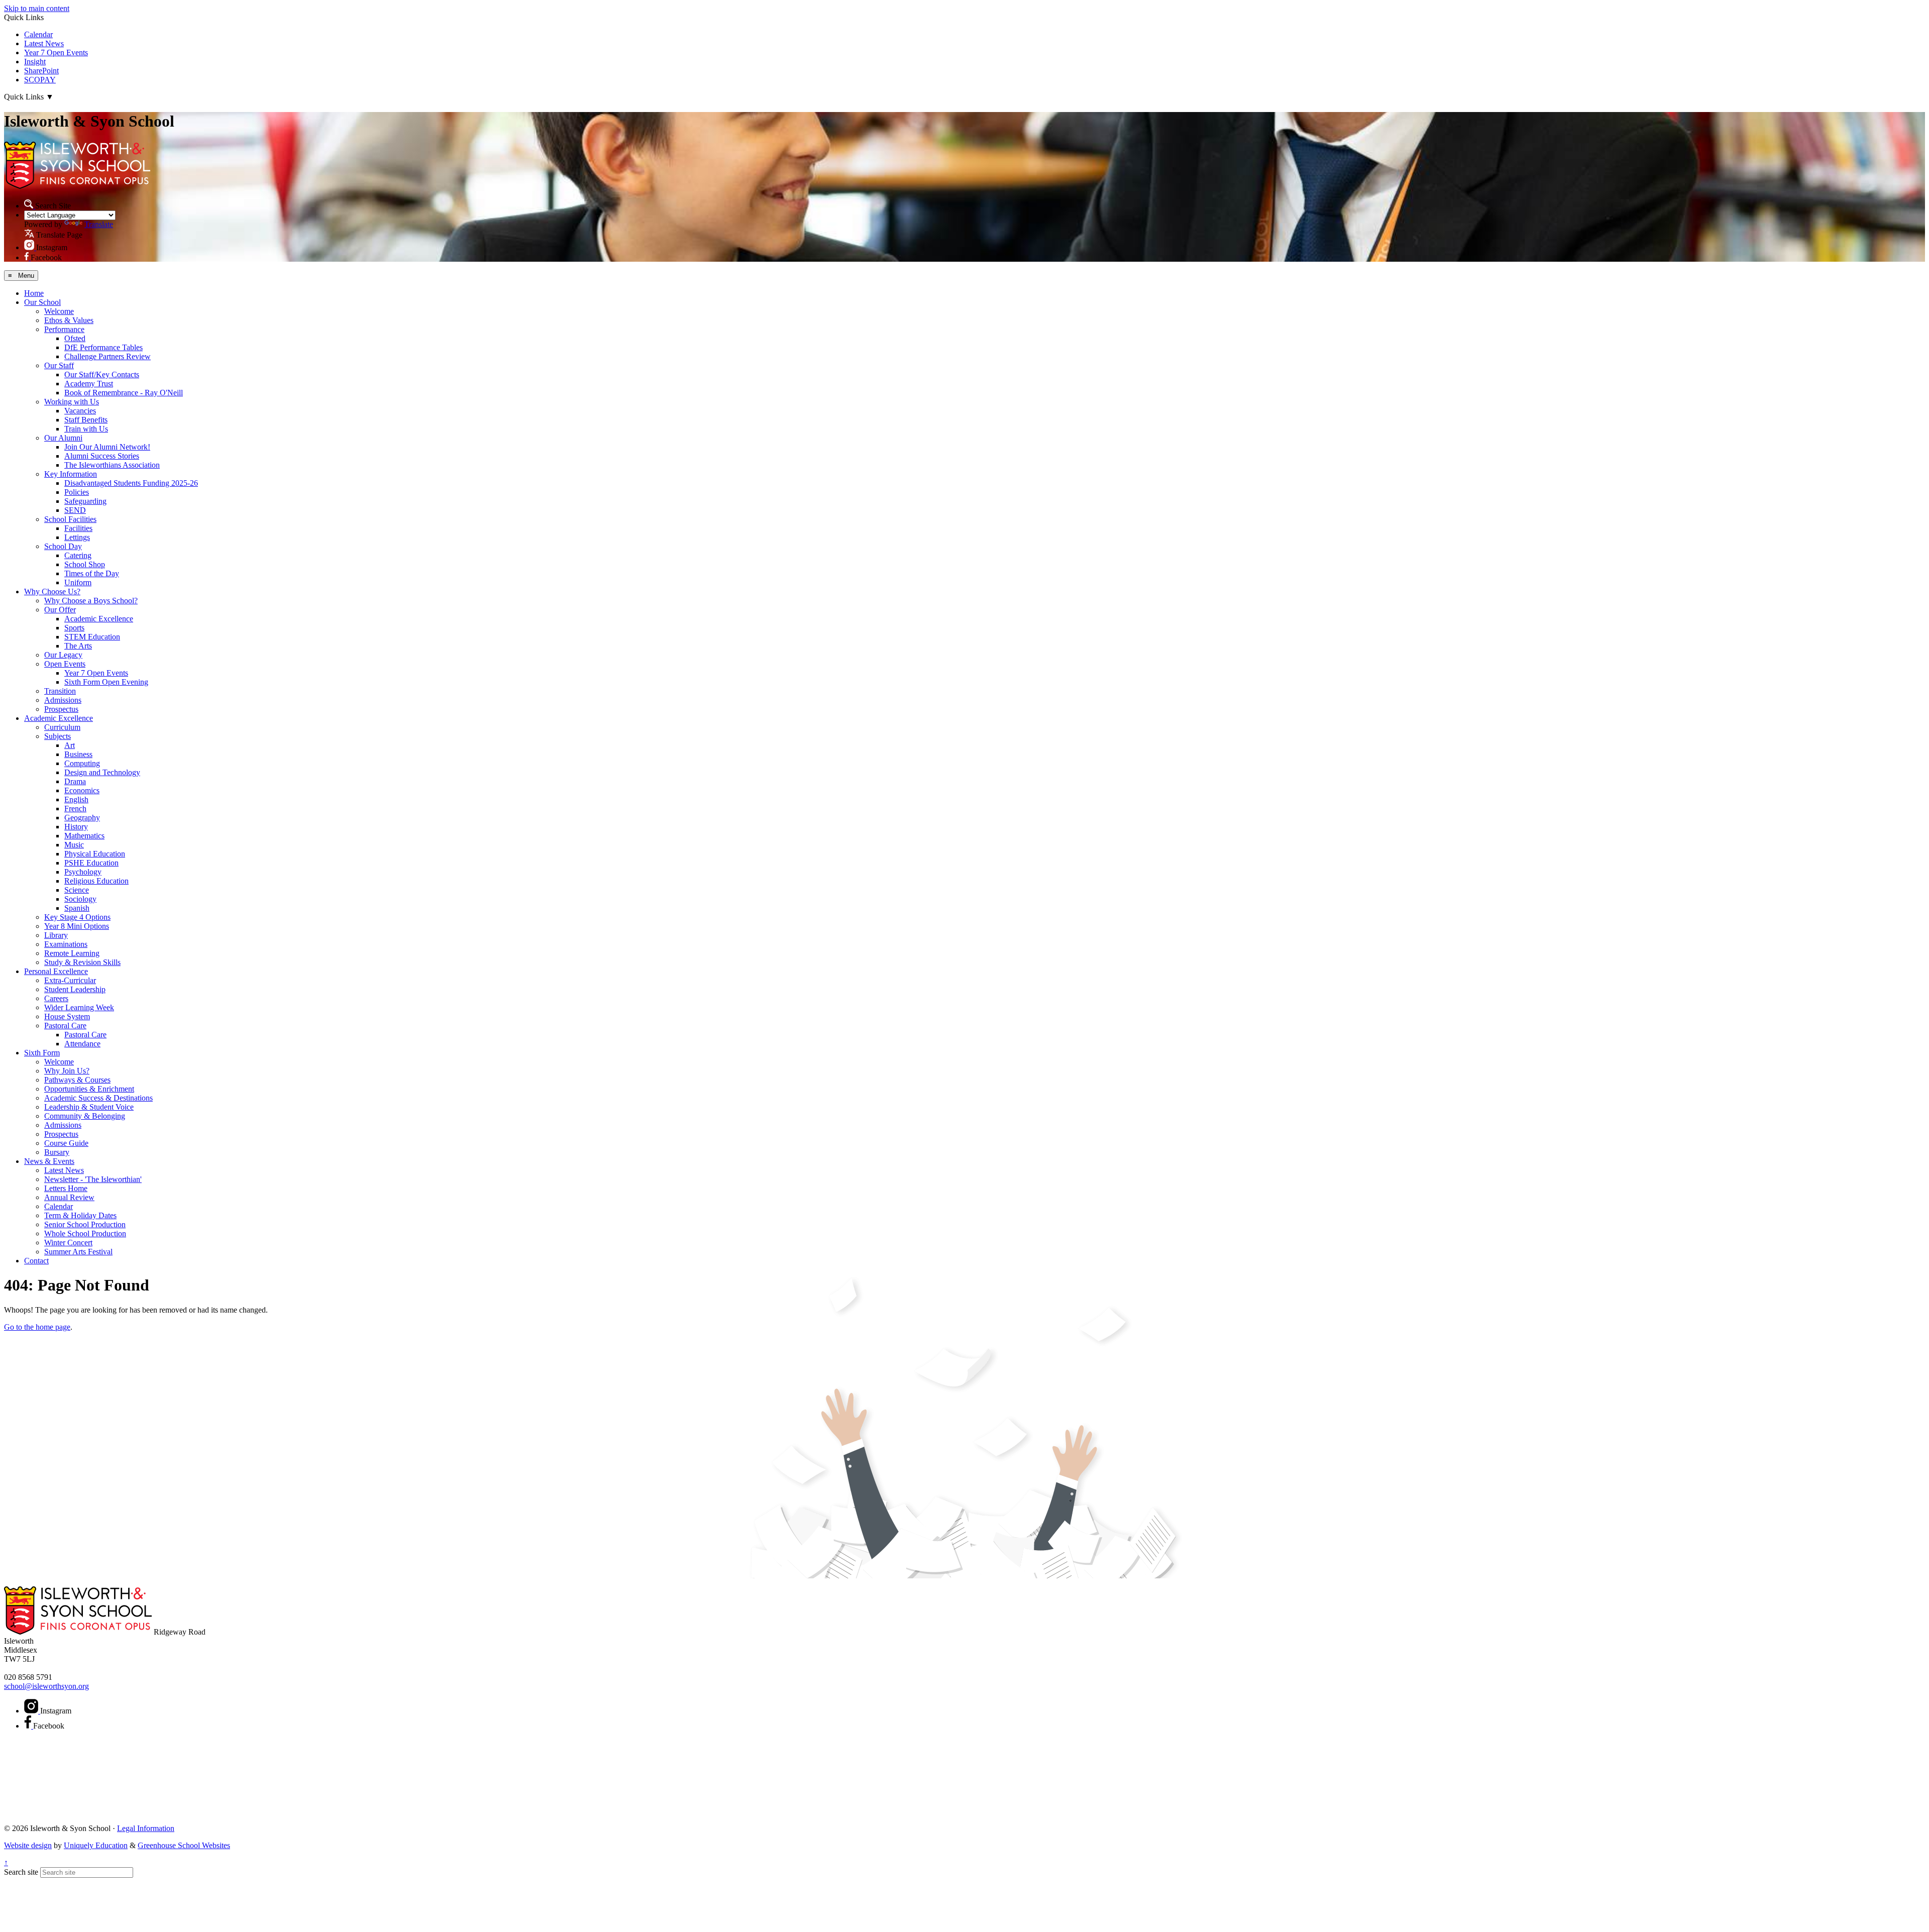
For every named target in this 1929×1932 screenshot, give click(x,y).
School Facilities (70, 519)
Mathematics (84, 836)
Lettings (77, 537)
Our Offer (60, 610)
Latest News (44, 43)
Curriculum (62, 727)
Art (70, 745)
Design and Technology (102, 772)
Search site (21, 1872)
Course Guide (66, 1143)
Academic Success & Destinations (98, 1098)
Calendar (38, 34)
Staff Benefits (86, 420)
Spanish (77, 908)
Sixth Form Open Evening (106, 682)
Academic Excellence (99, 619)
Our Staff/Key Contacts (102, 374)
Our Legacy (63, 655)
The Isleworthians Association (112, 465)
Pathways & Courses (77, 1080)
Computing (82, 763)
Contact (36, 1261)
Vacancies (80, 411)
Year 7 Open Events (56, 52)
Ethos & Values (69, 320)
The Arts (78, 646)
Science (77, 890)
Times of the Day (92, 573)
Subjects (58, 736)
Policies (77, 492)
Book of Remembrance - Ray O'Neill (124, 393)
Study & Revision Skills (82, 962)
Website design (28, 1845)
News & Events (49, 1161)
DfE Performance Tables (103, 347)
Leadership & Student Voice (89, 1107)
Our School (42, 302)
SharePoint (41, 71)
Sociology (80, 899)
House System (67, 1016)
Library (56, 935)
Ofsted (75, 338)
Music (74, 845)
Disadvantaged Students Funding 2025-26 (131, 483)
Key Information (71, 474)
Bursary (57, 1152)
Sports (74, 628)
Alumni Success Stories (102, 456)
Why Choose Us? (52, 592)
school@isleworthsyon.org (46, 1686)
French (75, 809)
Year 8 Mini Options (77, 926)
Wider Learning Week (79, 1007)
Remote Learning (72, 953)
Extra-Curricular (70, 980)
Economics (82, 790)
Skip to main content (37, 8)
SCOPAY (40, 80)
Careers (56, 998)
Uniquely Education (96, 1845)
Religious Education (96, 881)
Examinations (66, 944)
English (76, 799)
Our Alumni (63, 438)
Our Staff (59, 365)
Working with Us (72, 402)
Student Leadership (75, 989)
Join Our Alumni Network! (107, 447)
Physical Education (95, 854)
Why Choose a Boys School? (91, 601)
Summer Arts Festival (78, 1252)
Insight (35, 62)
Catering (78, 555)
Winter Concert (68, 1243)
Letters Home (66, 1188)
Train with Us (86, 429)
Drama (75, 781)
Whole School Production (85, 1233)
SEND (75, 510)
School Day (63, 546)
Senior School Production (85, 1224)
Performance (64, 329)
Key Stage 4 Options (77, 917)
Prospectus (61, 709)
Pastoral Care (65, 1026)
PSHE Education (91, 863)
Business (78, 754)
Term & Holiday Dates (80, 1215)
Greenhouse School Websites (184, 1845)
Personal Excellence (56, 971)
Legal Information (146, 1828)
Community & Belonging (85, 1116)
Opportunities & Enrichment (89, 1089)
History (76, 827)
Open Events (65, 664)
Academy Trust (89, 384)
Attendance (82, 1044)
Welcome (59, 311)
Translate (99, 224)
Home (34, 293)
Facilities (78, 528)
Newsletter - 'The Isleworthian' (93, 1179)
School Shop (85, 564)
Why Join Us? (67, 1071)
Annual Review (69, 1197)
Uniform (78, 582)
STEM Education (92, 637)
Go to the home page (37, 1327)
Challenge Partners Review (108, 356)
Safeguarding (85, 501)
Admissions (63, 700)
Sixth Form (42, 1053)
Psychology (83, 872)
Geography (82, 818)
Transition (60, 691)
